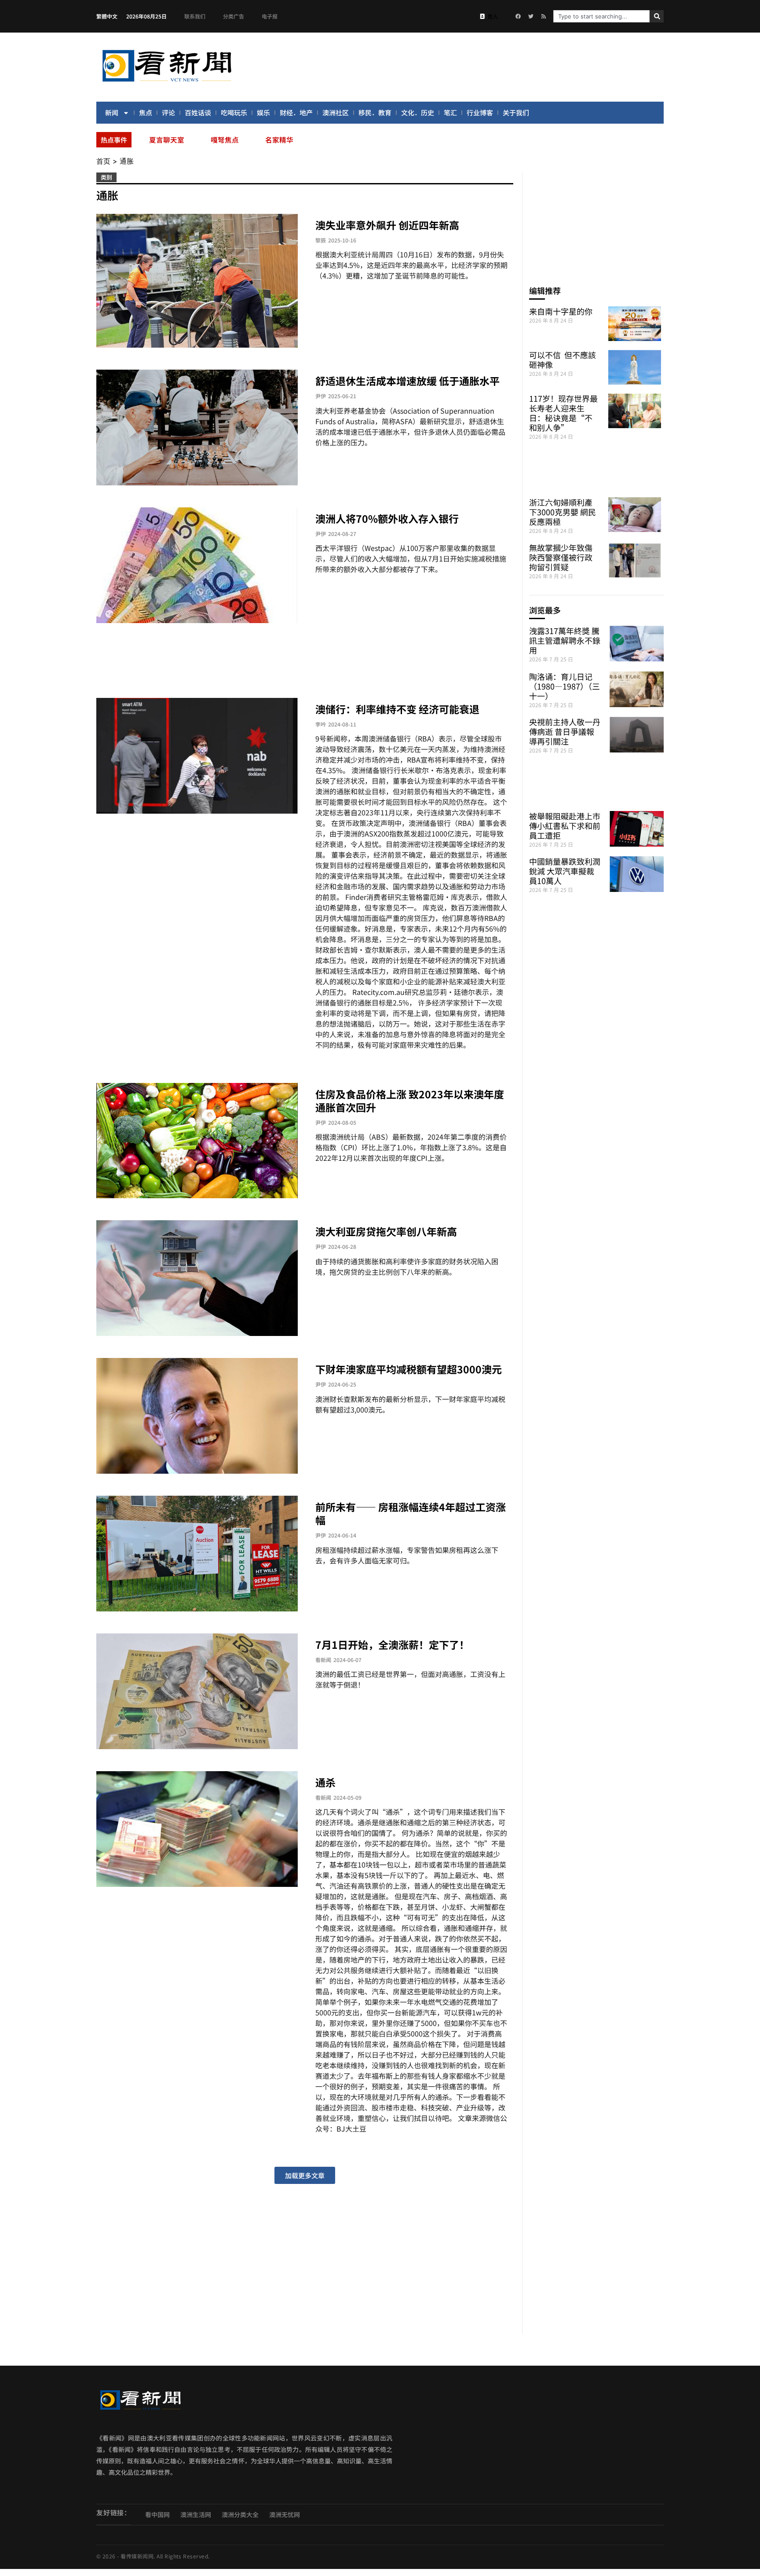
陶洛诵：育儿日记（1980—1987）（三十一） (565, 686)
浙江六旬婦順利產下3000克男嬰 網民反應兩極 (563, 512)
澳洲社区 (336, 112)
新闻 (112, 112)
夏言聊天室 (167, 139)
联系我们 (195, 16)
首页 (103, 161)
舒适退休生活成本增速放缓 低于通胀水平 (407, 381)
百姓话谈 (198, 112)
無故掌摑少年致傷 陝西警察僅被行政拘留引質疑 (561, 557)
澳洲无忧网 (285, 2514)
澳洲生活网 (196, 2514)
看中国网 (157, 2514)
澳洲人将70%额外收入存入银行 (387, 518)
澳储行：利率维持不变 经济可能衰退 (397, 709)
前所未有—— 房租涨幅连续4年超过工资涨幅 (411, 1513)
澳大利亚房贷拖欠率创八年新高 (386, 1231)
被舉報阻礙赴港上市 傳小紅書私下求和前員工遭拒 (565, 826)
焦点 (146, 112)
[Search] (657, 16)
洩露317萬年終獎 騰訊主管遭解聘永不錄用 (565, 640)
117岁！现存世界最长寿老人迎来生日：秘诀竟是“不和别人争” (563, 413)
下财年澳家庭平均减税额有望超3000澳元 (409, 1369)
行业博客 (480, 112)
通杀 (325, 1782)
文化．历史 (418, 112)
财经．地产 (296, 112)
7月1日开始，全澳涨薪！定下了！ (392, 1644)
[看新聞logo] (167, 83)
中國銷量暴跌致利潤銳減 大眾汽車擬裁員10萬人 (565, 871)
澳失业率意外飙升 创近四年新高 (387, 225)
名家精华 (279, 139)
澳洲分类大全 (240, 2514)
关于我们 (516, 112)
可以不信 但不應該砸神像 (563, 360)
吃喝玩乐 (234, 112)
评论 (168, 112)
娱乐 (263, 112)
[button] (305, 2175)
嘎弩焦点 (225, 139)
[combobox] (601, 16)
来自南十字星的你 (561, 311)
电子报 (270, 16)
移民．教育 (375, 112)
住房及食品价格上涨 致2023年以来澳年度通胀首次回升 (410, 1101)
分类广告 (234, 16)
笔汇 (450, 112)
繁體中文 (107, 16)
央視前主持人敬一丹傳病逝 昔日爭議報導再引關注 (565, 731)
